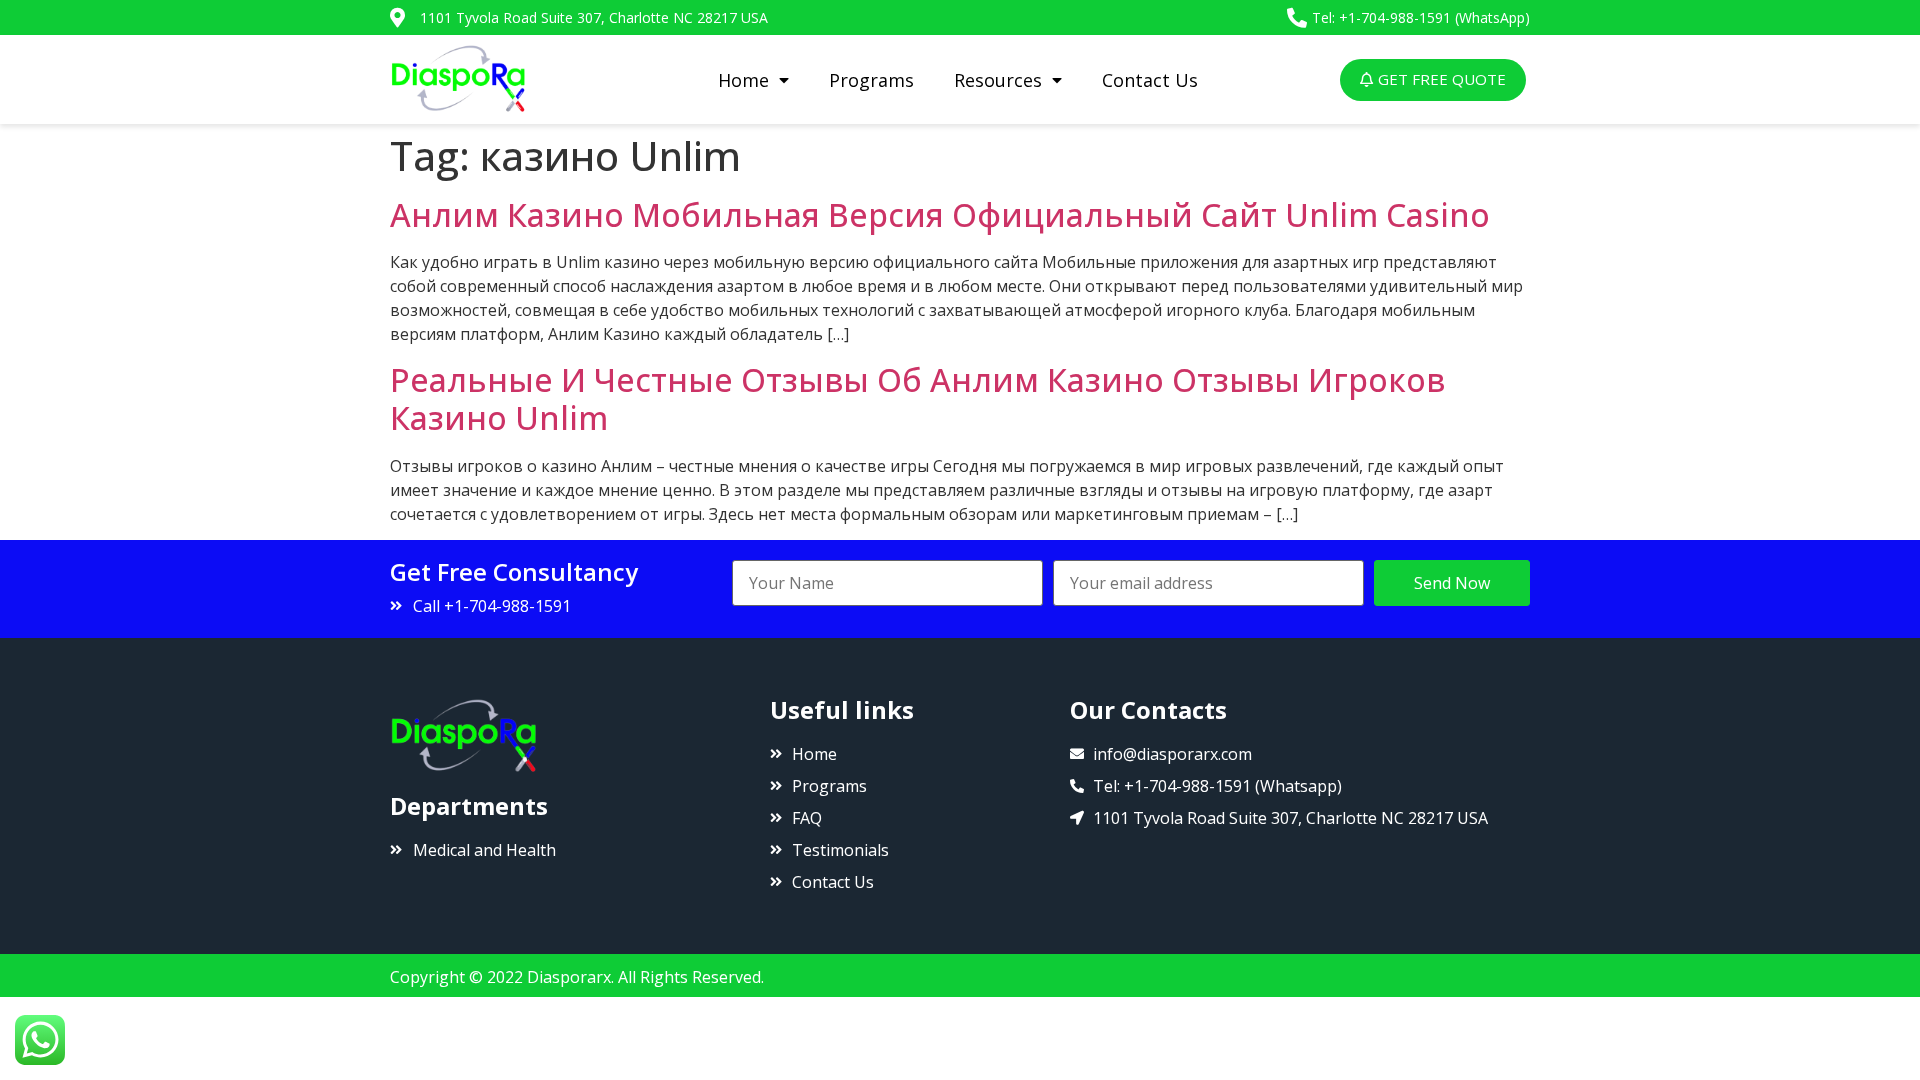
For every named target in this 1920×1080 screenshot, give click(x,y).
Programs (871, 80)
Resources (998, 80)
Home (743, 80)
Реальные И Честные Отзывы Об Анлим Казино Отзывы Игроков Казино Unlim (917, 398)
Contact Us (1150, 80)
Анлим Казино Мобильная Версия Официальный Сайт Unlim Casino (940, 214)
